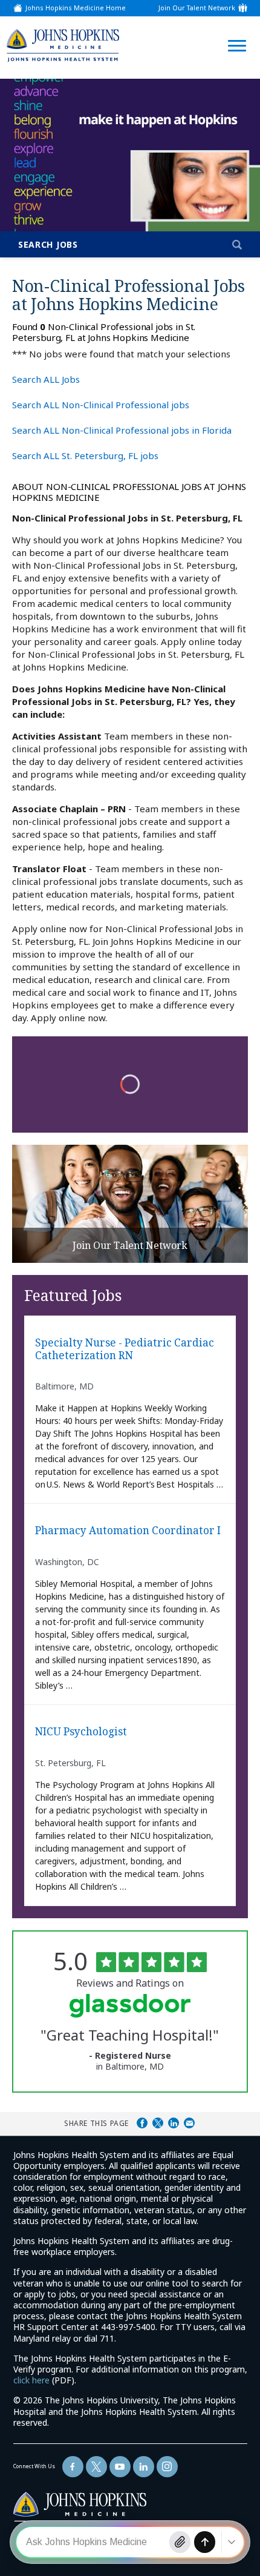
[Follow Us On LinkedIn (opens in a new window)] (144, 2467)
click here (31, 2380)
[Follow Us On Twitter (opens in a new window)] (96, 2467)
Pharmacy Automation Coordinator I (128, 1531)
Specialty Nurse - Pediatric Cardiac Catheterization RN (125, 1349)
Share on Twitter (158, 2123)
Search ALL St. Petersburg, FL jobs (85, 455)
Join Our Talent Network (197, 8)
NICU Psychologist (81, 1732)
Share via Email (189, 2123)
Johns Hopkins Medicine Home (76, 8)
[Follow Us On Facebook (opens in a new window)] (73, 2467)
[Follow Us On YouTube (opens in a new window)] (120, 2467)
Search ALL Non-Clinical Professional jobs (101, 405)
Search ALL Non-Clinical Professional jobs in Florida (122, 430)
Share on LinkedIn (174, 2123)
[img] (63, 45)
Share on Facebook (142, 2123)
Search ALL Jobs (46, 379)
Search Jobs (48, 244)
